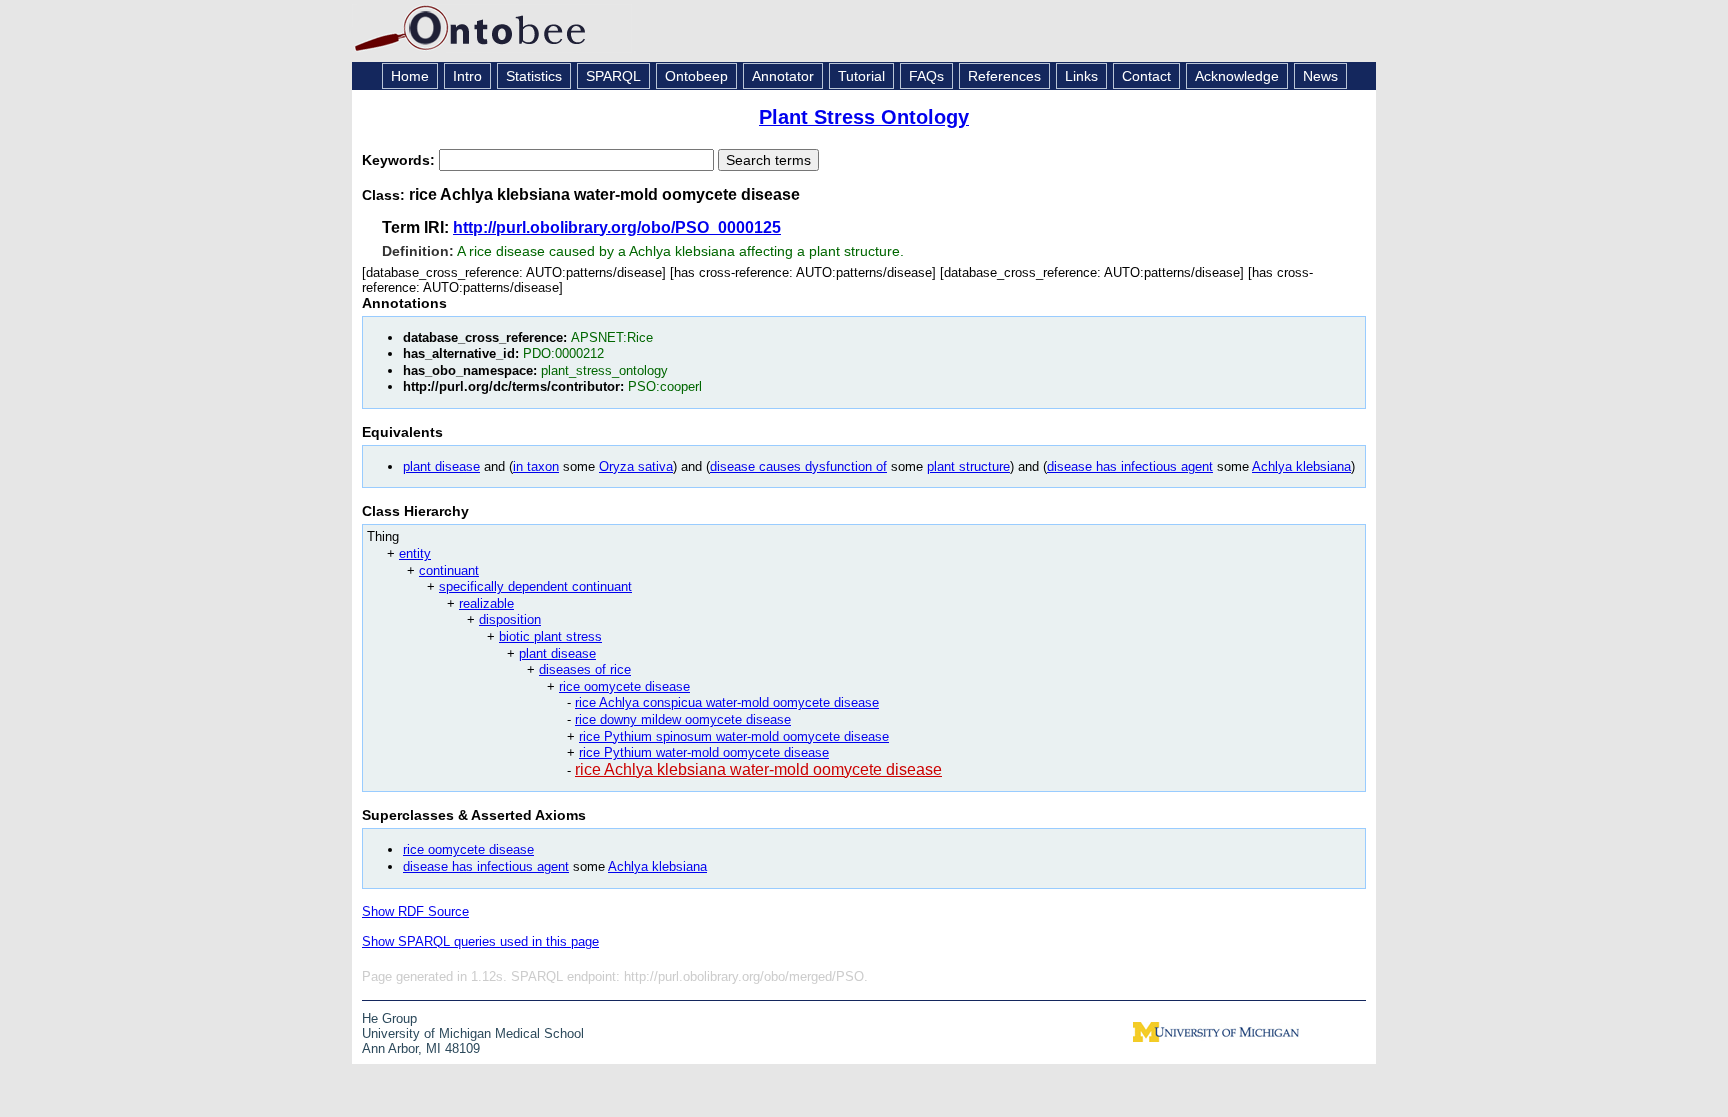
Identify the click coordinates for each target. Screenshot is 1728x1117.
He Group (389, 1018)
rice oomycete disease (624, 686)
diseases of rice (585, 669)
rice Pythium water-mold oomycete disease (704, 752)
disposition (510, 619)
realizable (486, 603)
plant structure (968, 466)
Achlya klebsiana (1301, 466)
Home (410, 76)
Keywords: (400, 160)
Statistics (534, 76)
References (1004, 76)
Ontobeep (696, 76)
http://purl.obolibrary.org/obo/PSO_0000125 (617, 227)
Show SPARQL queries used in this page (480, 941)
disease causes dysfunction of (798, 466)
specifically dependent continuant (535, 586)
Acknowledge (1237, 76)
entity (415, 553)
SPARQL (613, 76)
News (1320, 76)
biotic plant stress (550, 636)
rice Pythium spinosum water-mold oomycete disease (734, 736)
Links (1081, 76)
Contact (1146, 76)
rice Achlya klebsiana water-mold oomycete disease (758, 769)
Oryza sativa (636, 466)
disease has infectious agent (1130, 466)
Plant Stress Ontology (864, 117)
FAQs (926, 76)
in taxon (536, 466)
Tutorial (861, 76)
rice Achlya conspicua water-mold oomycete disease (727, 702)
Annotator (783, 76)
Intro (467, 76)
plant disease (441, 466)
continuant (449, 570)
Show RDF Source (415, 911)
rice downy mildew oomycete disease (683, 719)
